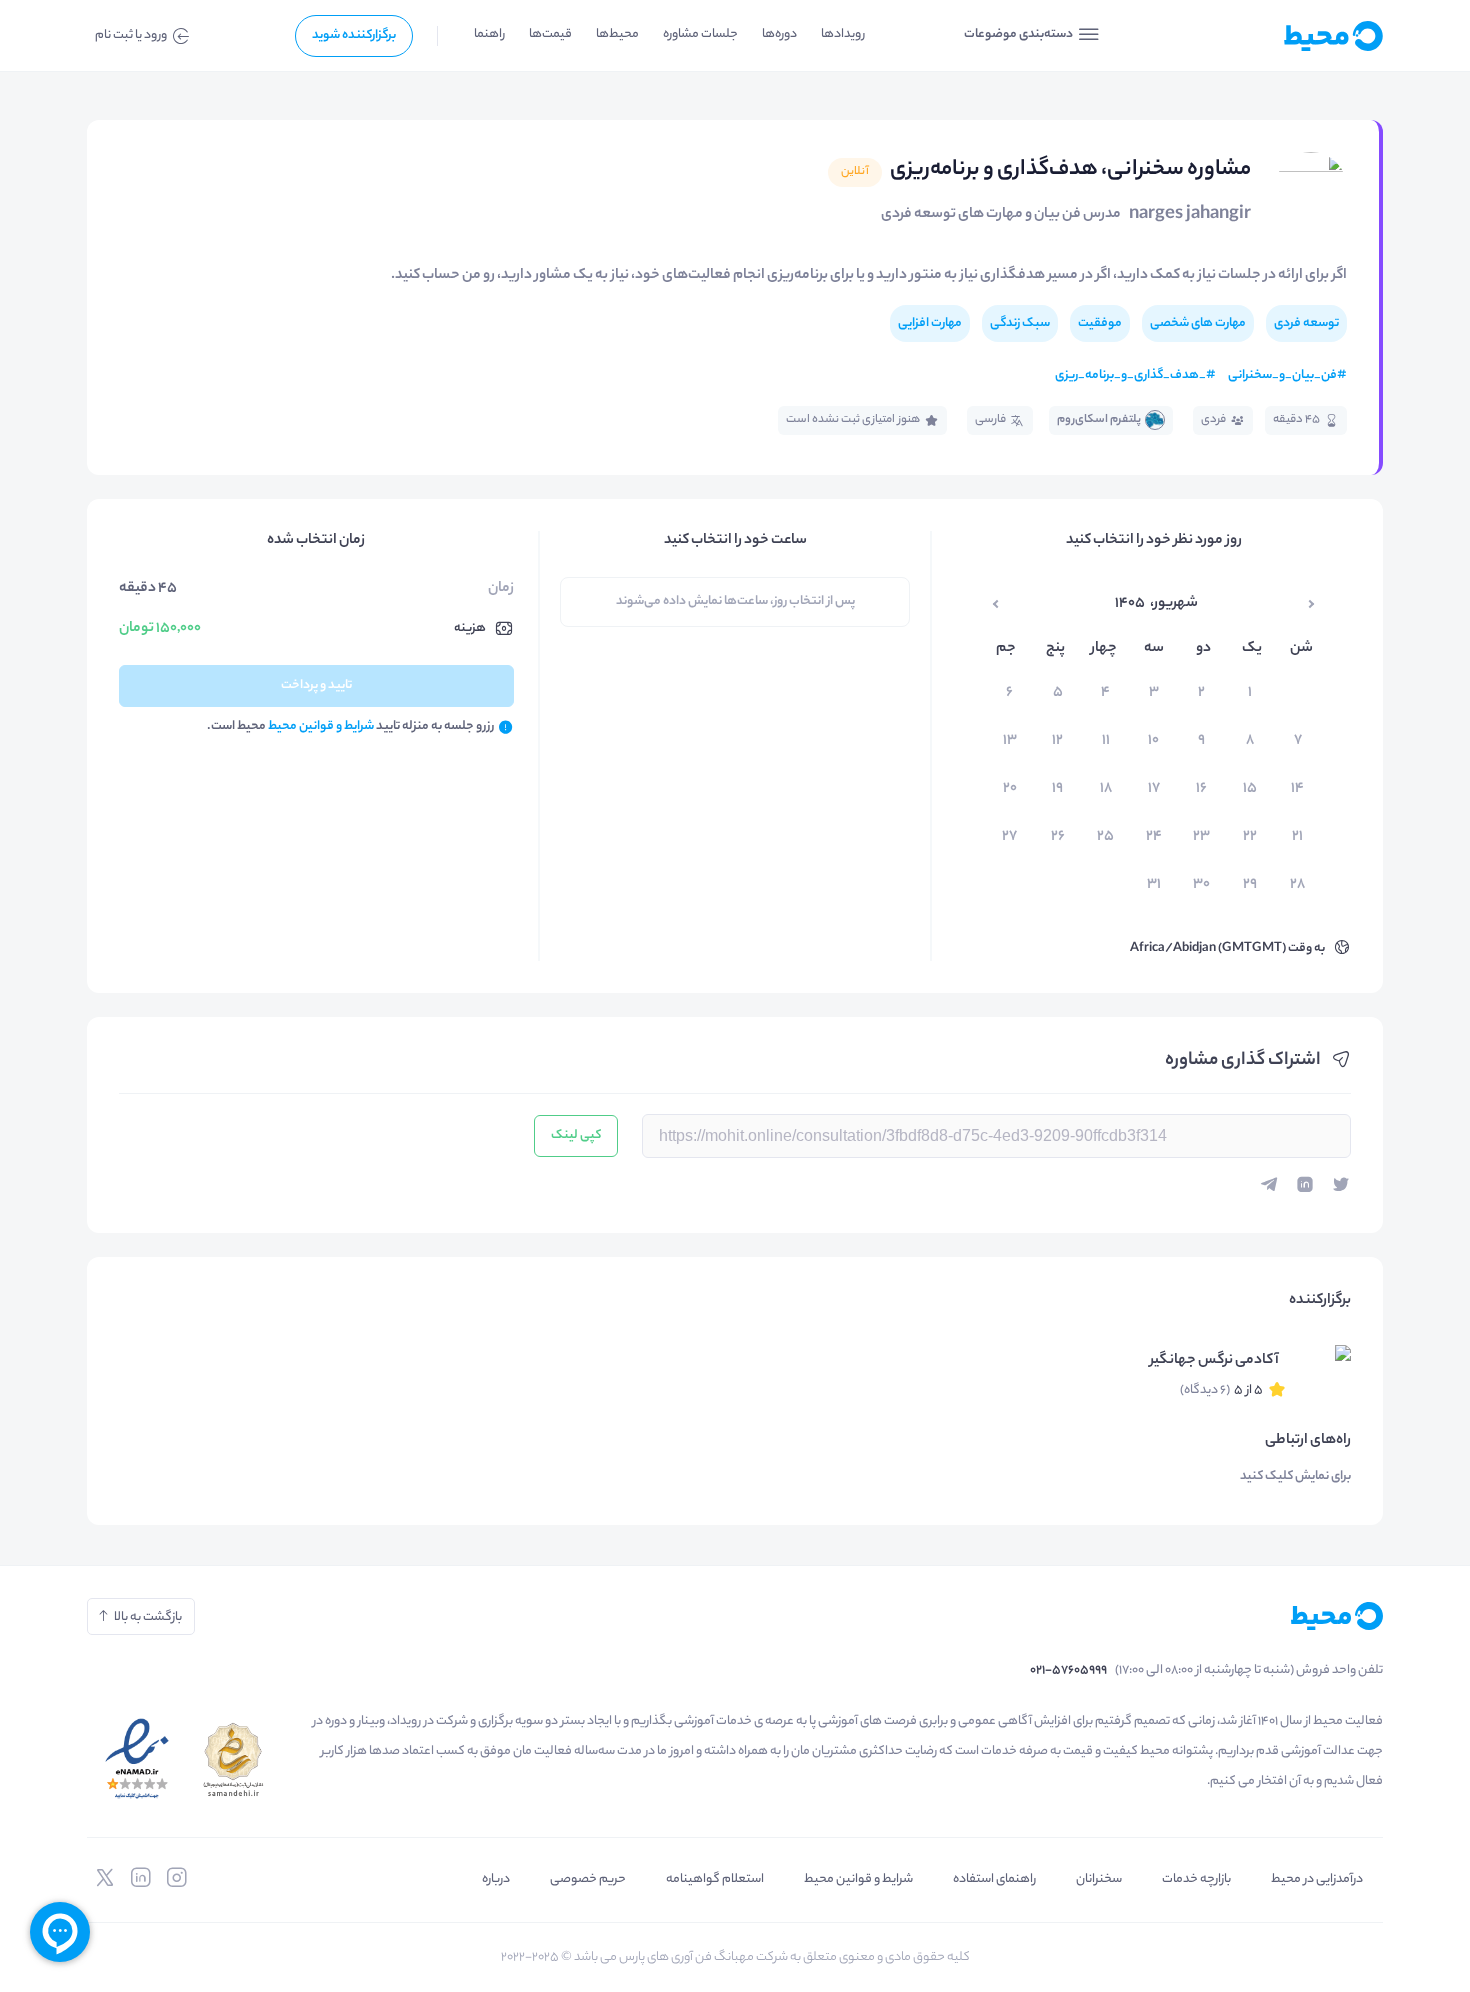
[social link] (177, 1878)
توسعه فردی (1306, 323)
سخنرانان (1099, 1879)
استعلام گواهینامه (715, 1879)
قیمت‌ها (550, 34)
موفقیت (1100, 323)
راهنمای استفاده (994, 1879)
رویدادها (843, 34)
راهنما (489, 34)
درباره (496, 1879)
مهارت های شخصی (1198, 323)
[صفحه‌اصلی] (1285, 36)
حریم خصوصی (588, 1879)
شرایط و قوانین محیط (858, 1879)
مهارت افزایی (930, 323)
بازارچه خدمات (1196, 1879)
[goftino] (60, 1932)
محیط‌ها (617, 34)
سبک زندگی (1020, 323)
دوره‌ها (779, 34)
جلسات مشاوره (700, 34)
